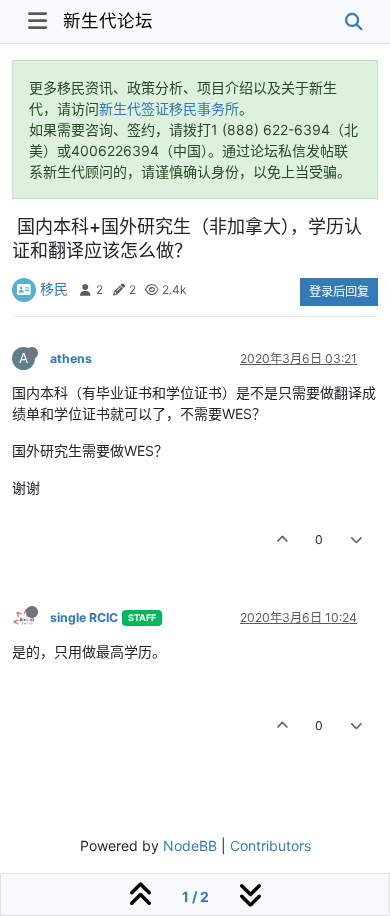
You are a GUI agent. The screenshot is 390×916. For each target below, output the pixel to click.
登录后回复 (339, 291)
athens (71, 358)
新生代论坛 (108, 20)
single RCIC (84, 617)
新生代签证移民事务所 (169, 108)
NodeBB (190, 845)
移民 (54, 288)
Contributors (270, 845)
